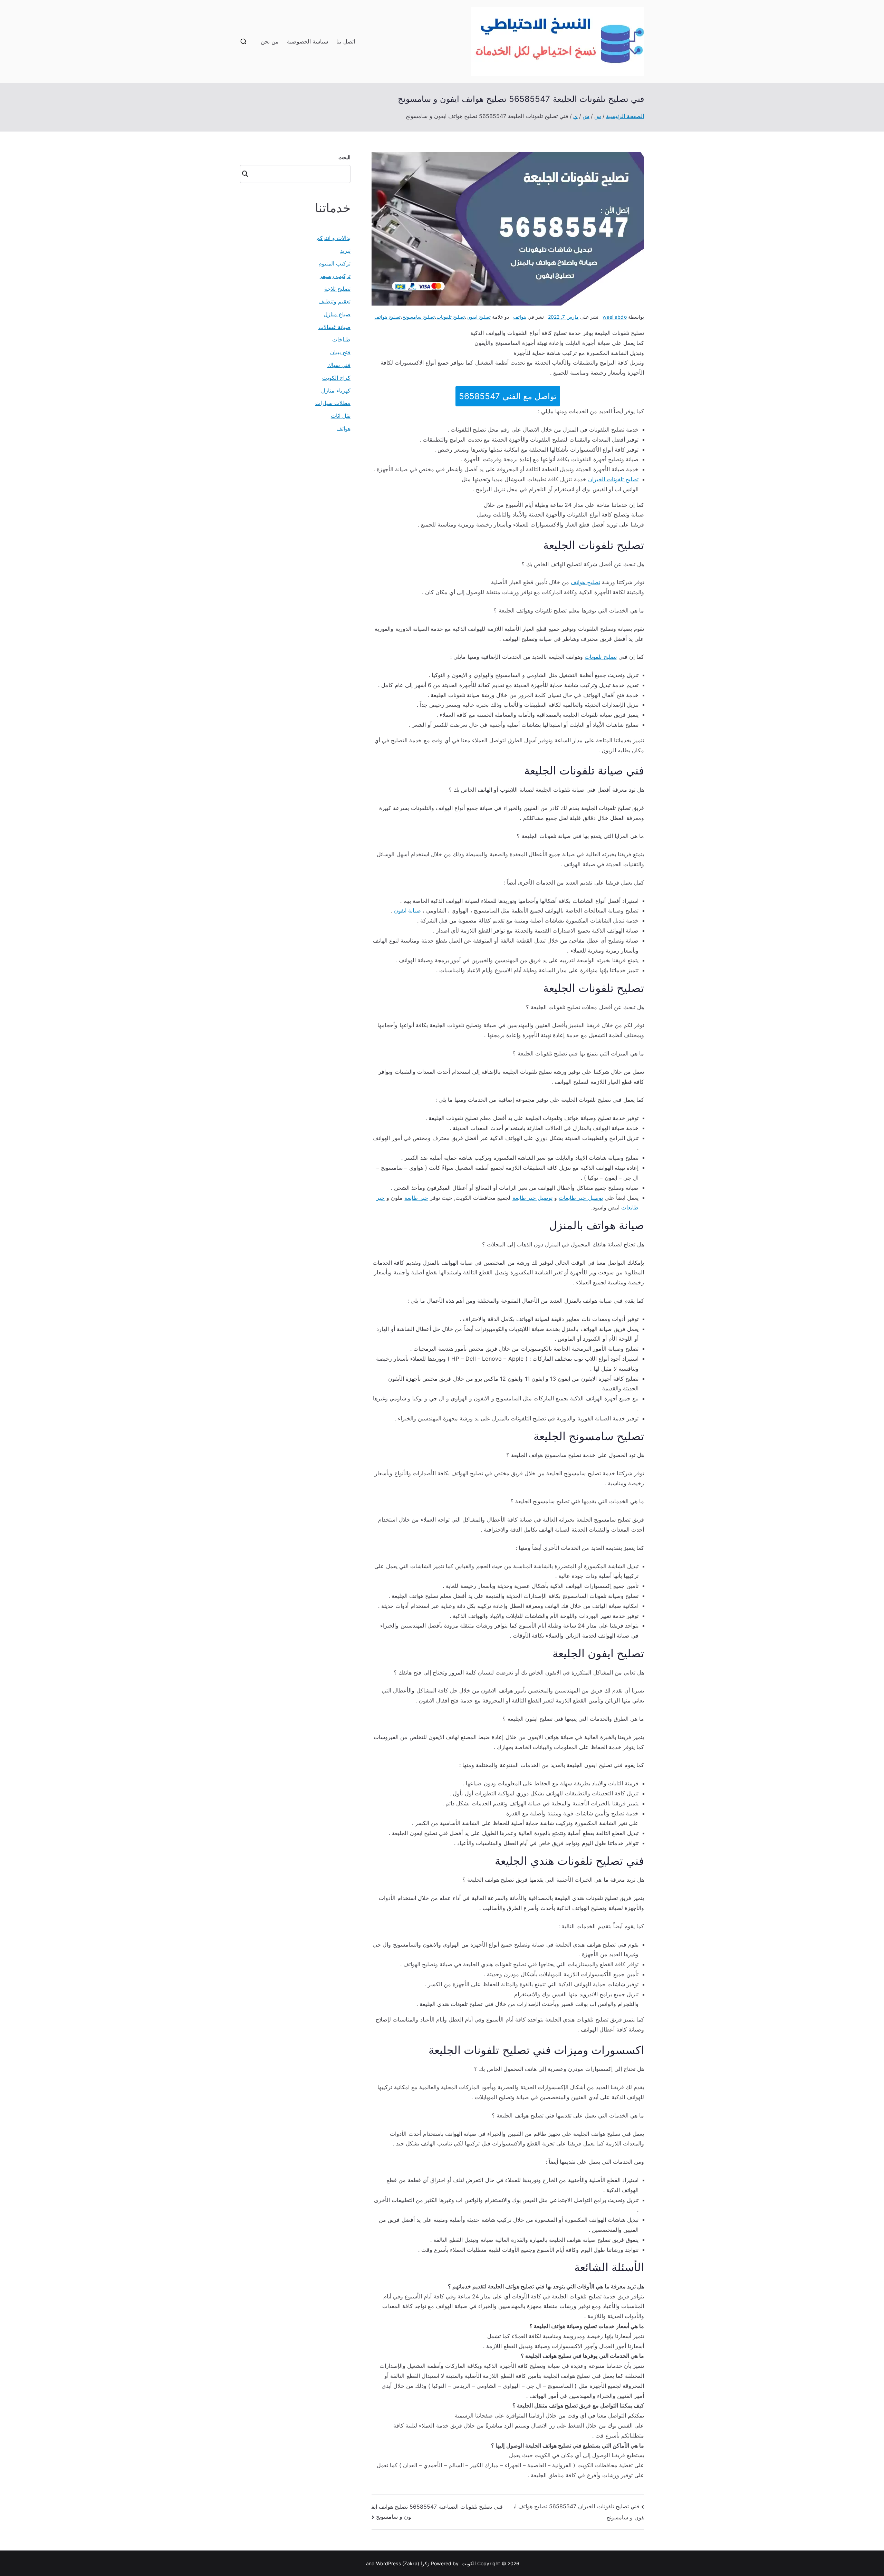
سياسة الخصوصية (308, 41)
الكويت (469, 2563)
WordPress (388, 2563)
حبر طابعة (416, 1198)
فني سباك (339, 365)
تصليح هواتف (387, 317)
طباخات (341, 339)
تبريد (345, 251)
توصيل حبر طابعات (581, 1198)
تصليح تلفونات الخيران (613, 479)
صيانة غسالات (334, 327)
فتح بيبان (340, 352)
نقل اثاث (341, 416)
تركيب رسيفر (335, 276)
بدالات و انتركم (333, 238)
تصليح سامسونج (419, 317)
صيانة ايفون (407, 910)
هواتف (520, 317)
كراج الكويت (336, 378)
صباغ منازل (337, 314)
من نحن (270, 41)
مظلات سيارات (333, 403)
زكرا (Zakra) (416, 2563)
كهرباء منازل (336, 390)
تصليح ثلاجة (337, 289)
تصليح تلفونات (451, 317)
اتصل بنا (345, 41)
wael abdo (614, 317)
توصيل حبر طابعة (532, 1198)
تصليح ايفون (479, 317)
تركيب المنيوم (334, 263)
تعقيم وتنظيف (334, 301)
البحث (344, 157)
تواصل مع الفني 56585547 (508, 396)
